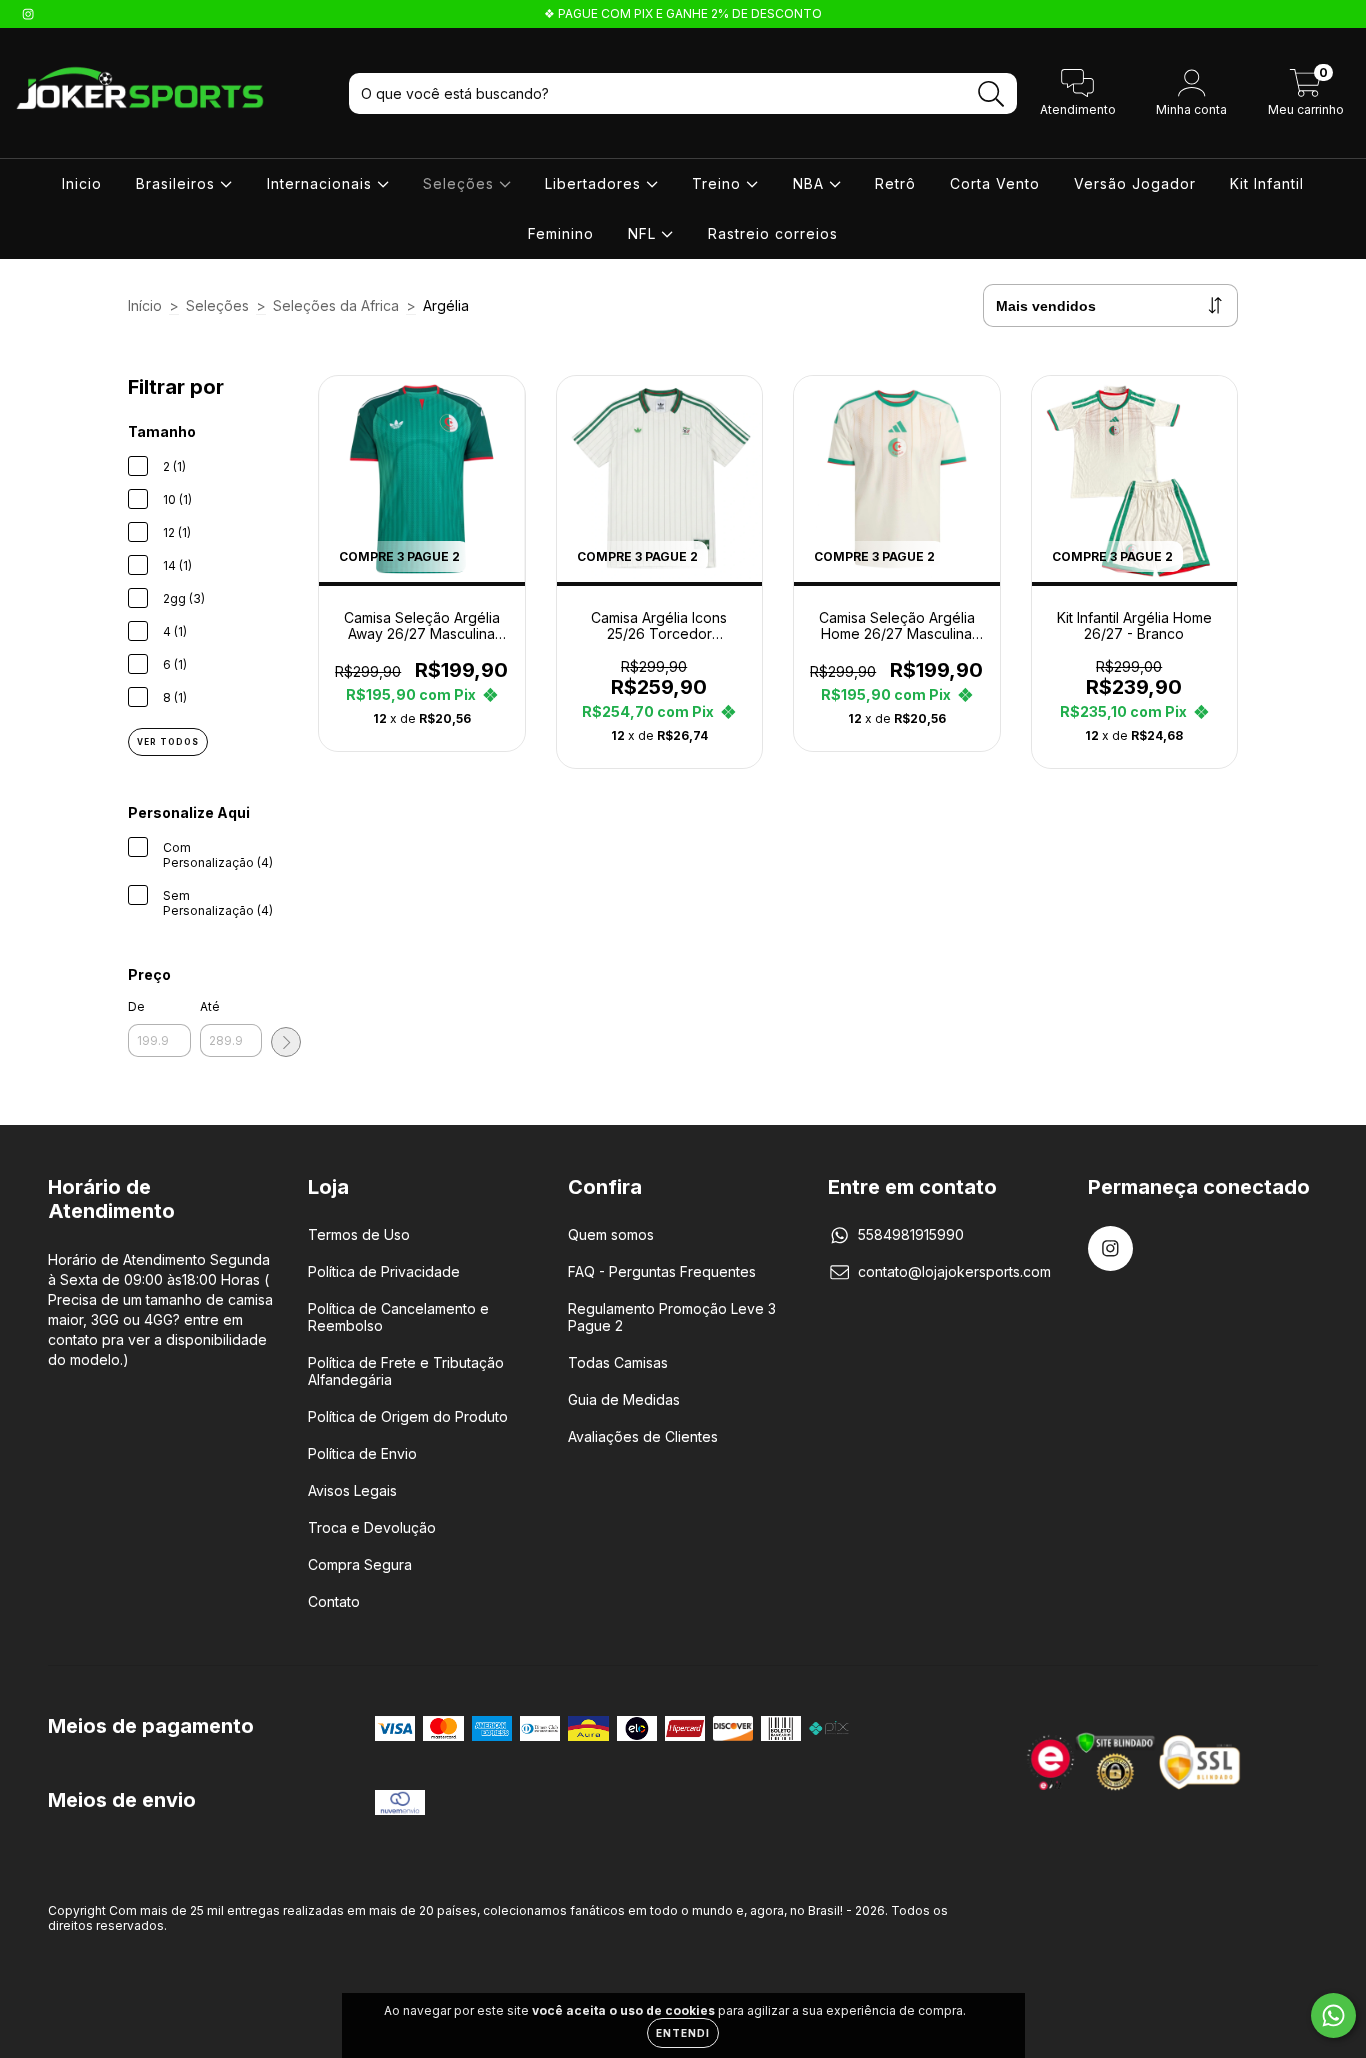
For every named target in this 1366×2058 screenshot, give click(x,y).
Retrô (895, 183)
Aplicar (286, 1042)
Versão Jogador (1135, 183)
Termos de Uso (359, 1234)
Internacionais (322, 183)
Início (145, 305)
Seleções (461, 183)
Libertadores (595, 183)
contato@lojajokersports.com (954, 1271)
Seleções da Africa (336, 305)
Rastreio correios (773, 233)
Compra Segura (360, 1564)
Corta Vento (995, 183)
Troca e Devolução (372, 1527)
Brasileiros (178, 183)
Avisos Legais (352, 1490)
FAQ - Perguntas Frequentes (662, 1271)
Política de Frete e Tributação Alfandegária (406, 1371)
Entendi (683, 2033)
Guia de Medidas (624, 1399)
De (136, 1006)
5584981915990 (911, 1234)
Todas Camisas (618, 1362)
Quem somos (611, 1234)
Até (210, 1006)
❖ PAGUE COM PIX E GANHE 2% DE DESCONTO (683, 13)
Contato (334, 1601)
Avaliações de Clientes (643, 1436)
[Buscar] (991, 94)
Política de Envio (362, 1453)
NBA (811, 183)
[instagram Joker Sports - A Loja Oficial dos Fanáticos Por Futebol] (28, 13)
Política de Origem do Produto (408, 1416)
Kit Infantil (1267, 183)
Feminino (561, 233)
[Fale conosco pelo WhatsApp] (1333, 2015)
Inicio (82, 183)
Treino (719, 183)
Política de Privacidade (384, 1271)
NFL (644, 233)
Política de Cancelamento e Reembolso (398, 1317)
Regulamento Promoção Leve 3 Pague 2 (672, 1317)
